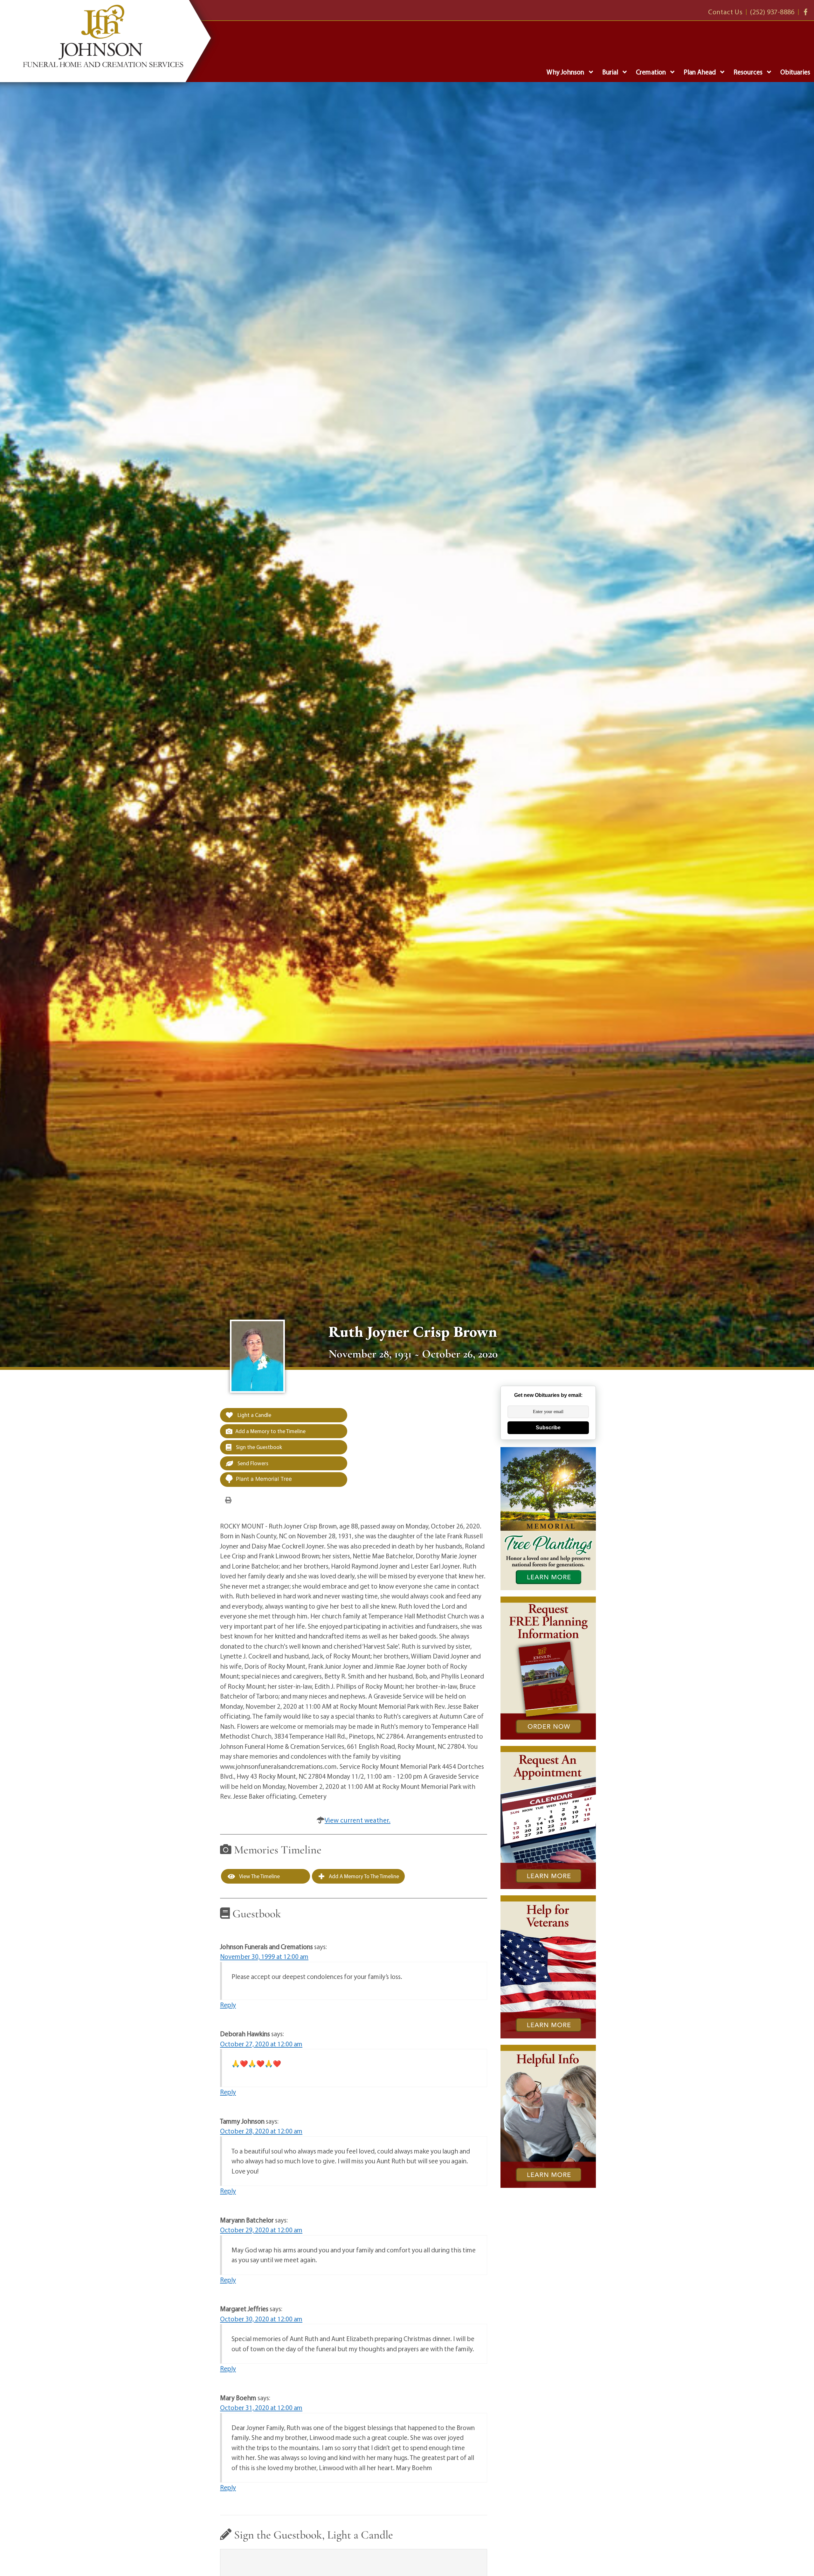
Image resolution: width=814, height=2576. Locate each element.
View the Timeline (259, 1876)
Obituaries (795, 72)
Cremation (651, 72)
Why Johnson (565, 72)
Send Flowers (252, 1463)
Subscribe (548, 1428)
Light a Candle (254, 1415)
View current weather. (358, 1820)
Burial (610, 72)
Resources (748, 72)
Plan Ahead (700, 72)
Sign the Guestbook (258, 1447)
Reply (228, 2005)
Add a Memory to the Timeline (270, 1431)
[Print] (228, 1500)
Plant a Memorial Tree (264, 1479)
